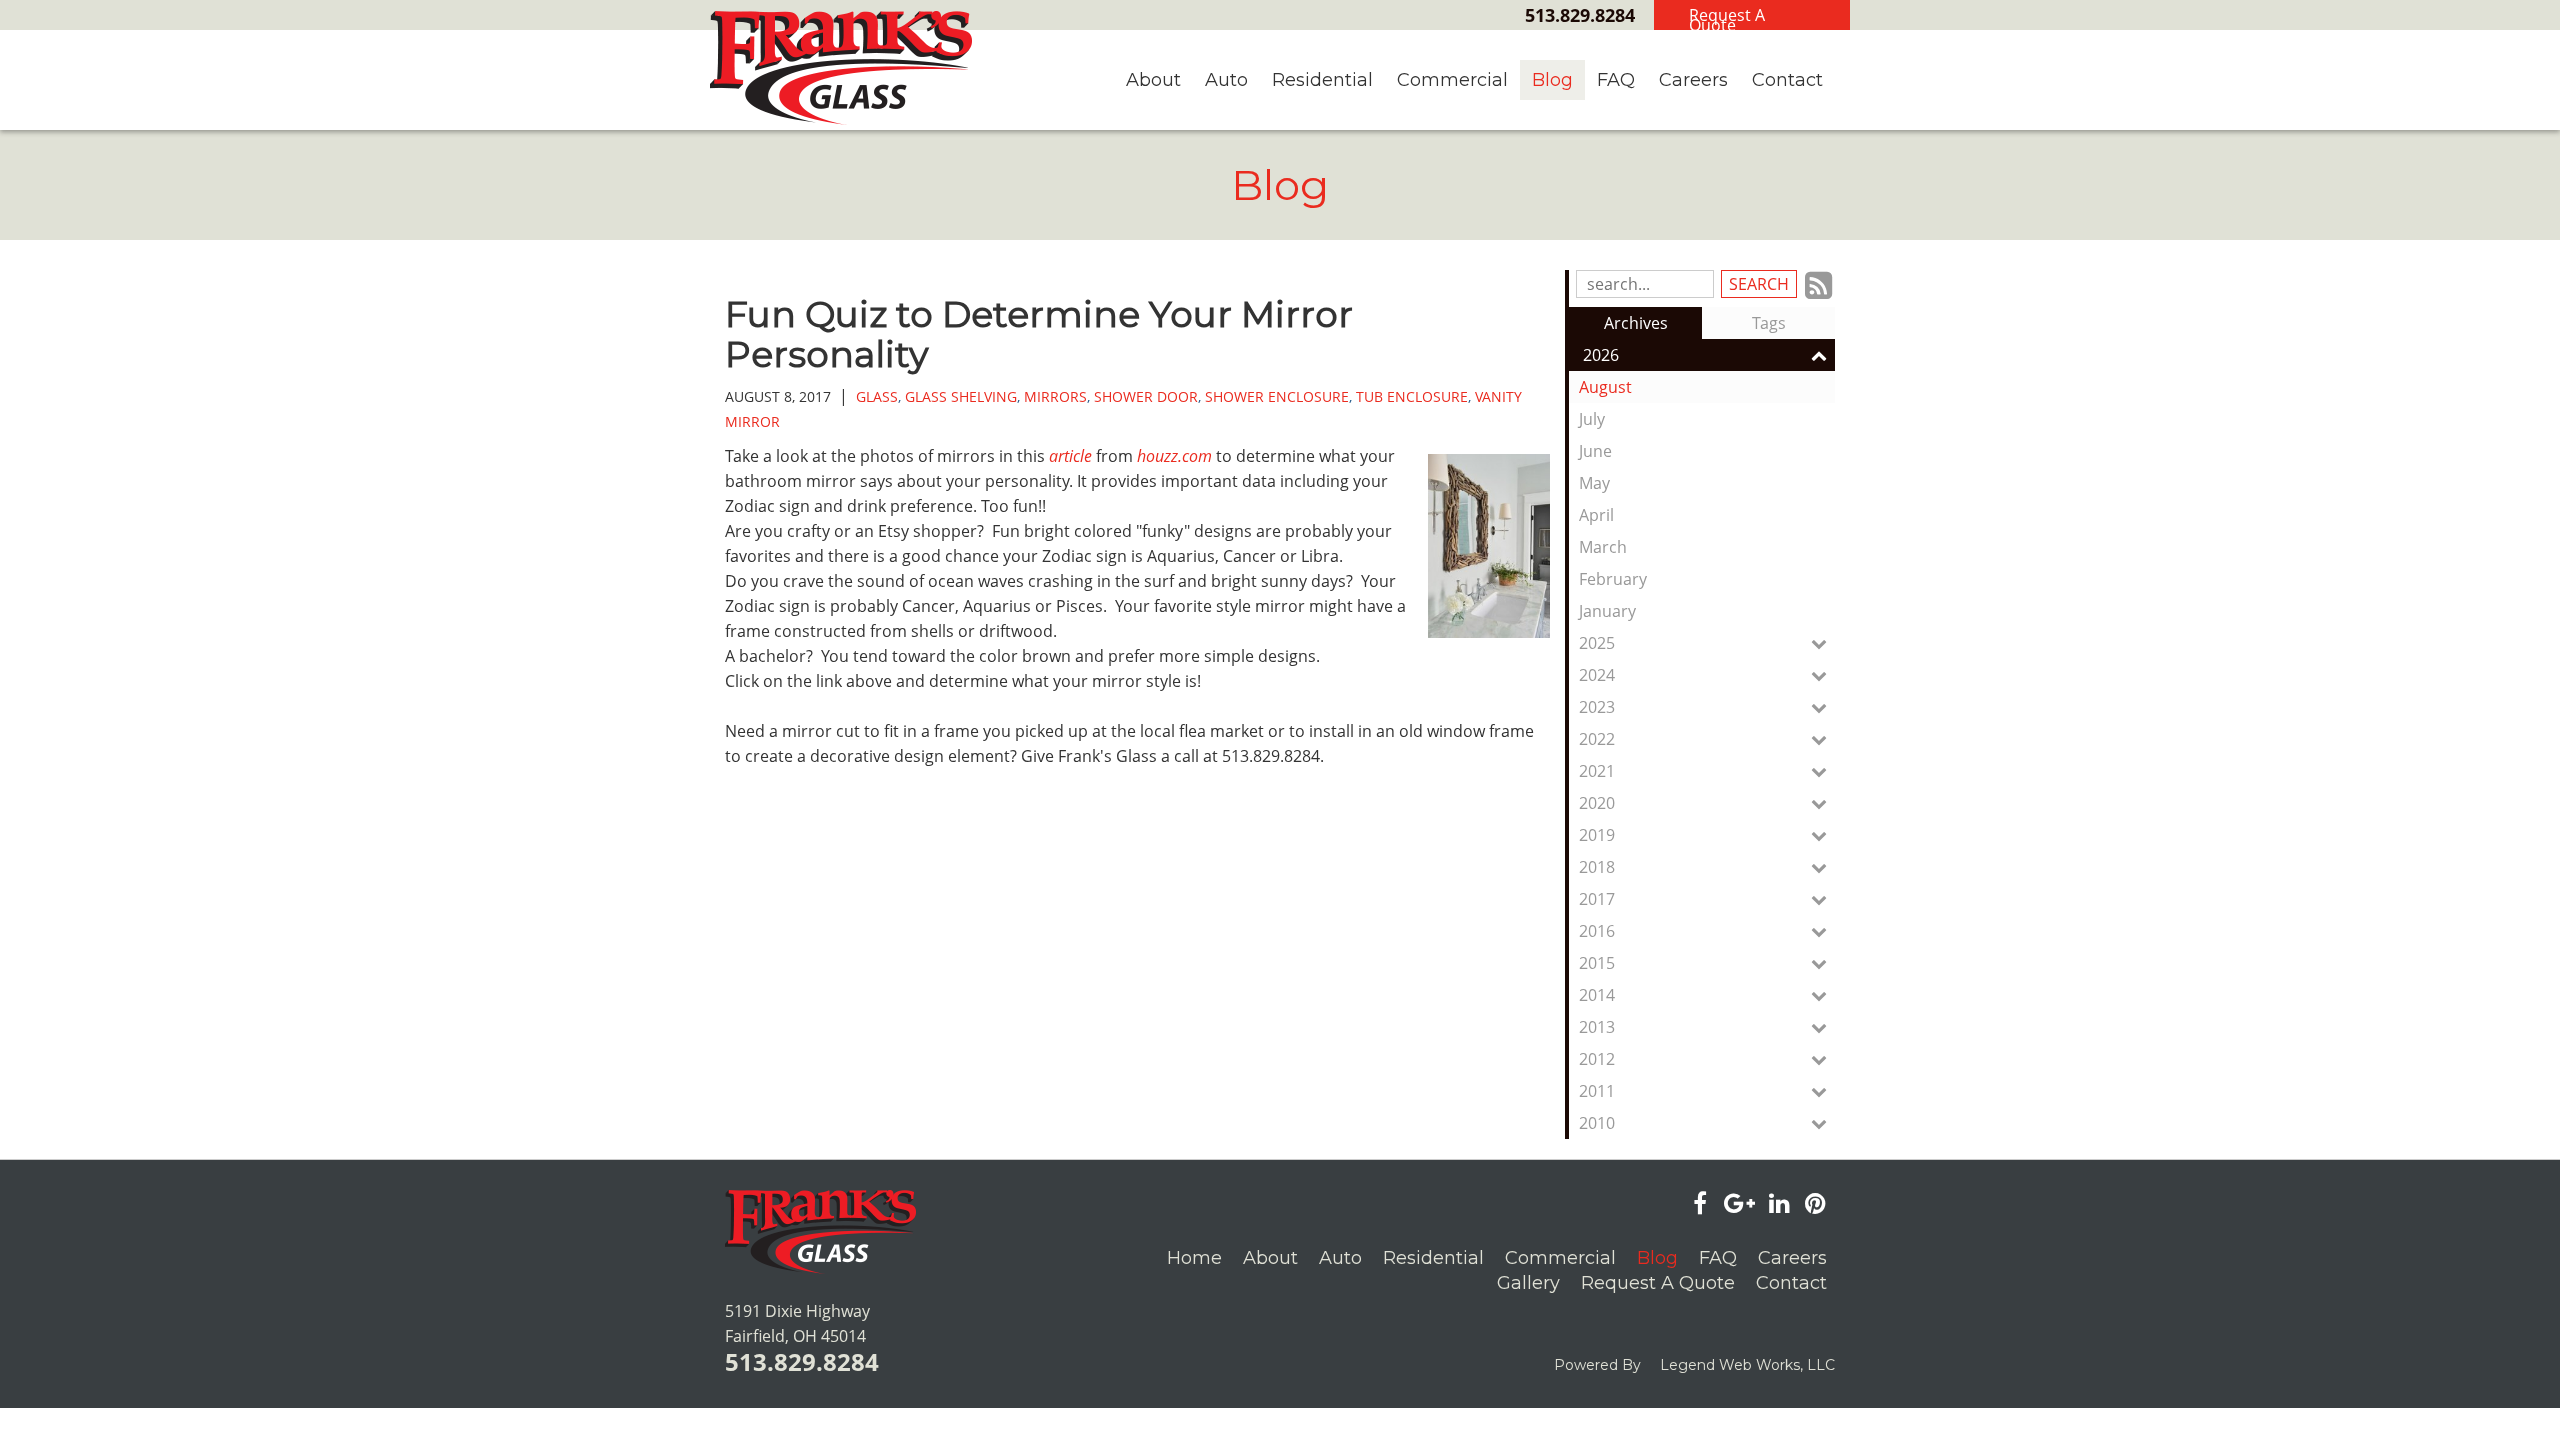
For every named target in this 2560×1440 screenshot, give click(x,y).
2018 (1597, 867)
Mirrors (1055, 396)
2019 (1597, 835)
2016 (1597, 931)
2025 (1597, 643)
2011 (1597, 1091)
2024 (1597, 675)
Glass (877, 396)
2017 (1597, 899)
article (1070, 456)
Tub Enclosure (1412, 396)
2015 (1597, 963)
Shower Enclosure (1277, 396)
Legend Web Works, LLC (1747, 1365)
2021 (1597, 771)
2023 (1597, 707)
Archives (1636, 323)
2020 (1597, 803)
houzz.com (1174, 456)
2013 (1597, 1027)
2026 (1601, 355)
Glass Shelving (961, 396)
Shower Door (1146, 396)
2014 (1597, 995)
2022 (1597, 739)
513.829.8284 (1580, 15)
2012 (1597, 1059)
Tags (1769, 323)
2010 (1597, 1123)
